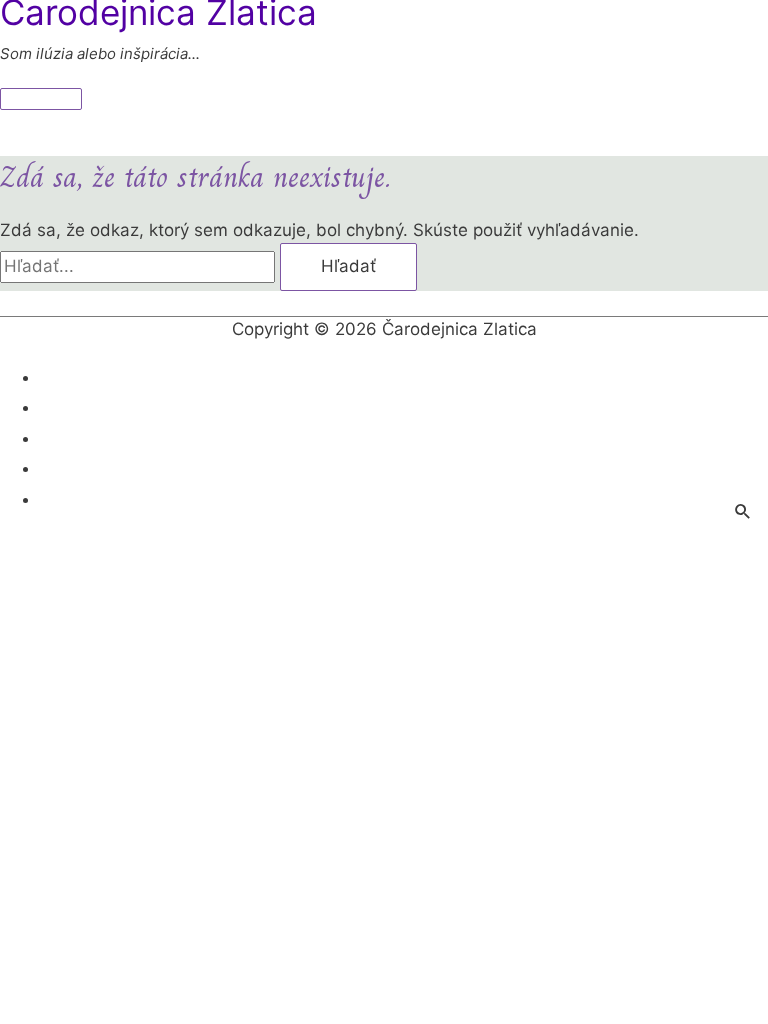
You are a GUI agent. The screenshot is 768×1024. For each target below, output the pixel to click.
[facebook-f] (404, 499)
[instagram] (404, 407)
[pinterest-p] (404, 377)
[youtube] (404, 438)
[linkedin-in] (404, 468)
